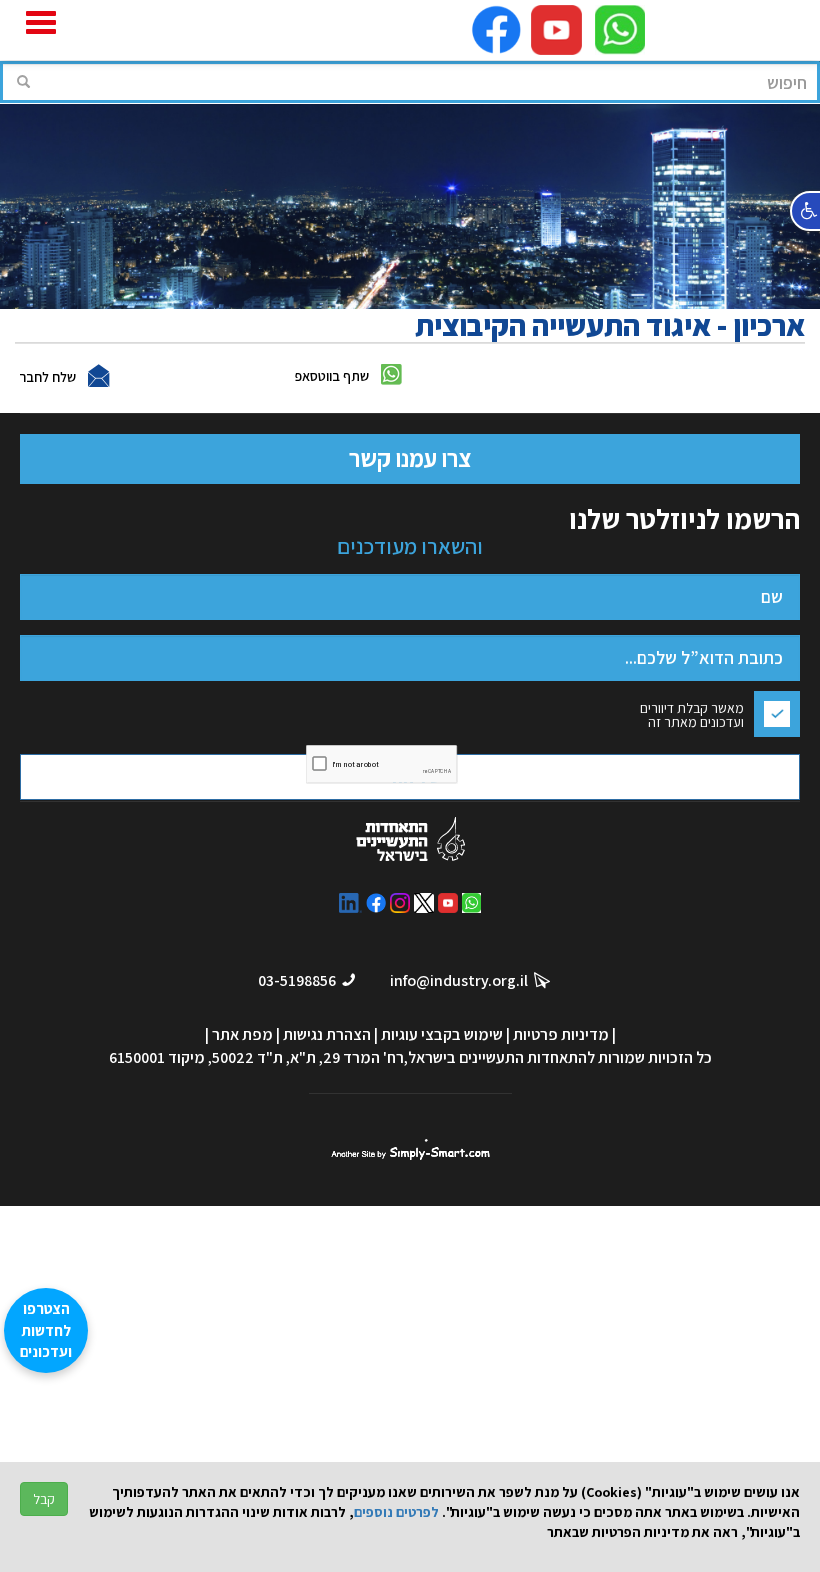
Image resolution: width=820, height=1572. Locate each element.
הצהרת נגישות (327, 1034)
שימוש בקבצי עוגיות (442, 1034)
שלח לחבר (47, 377)
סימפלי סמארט (410, 1149)
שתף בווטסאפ (332, 376)
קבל (44, 1499)
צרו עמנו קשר (410, 458)
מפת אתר (242, 1034)
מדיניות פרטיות (561, 1034)
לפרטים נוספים (396, 1512)
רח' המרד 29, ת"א (347, 1057)
